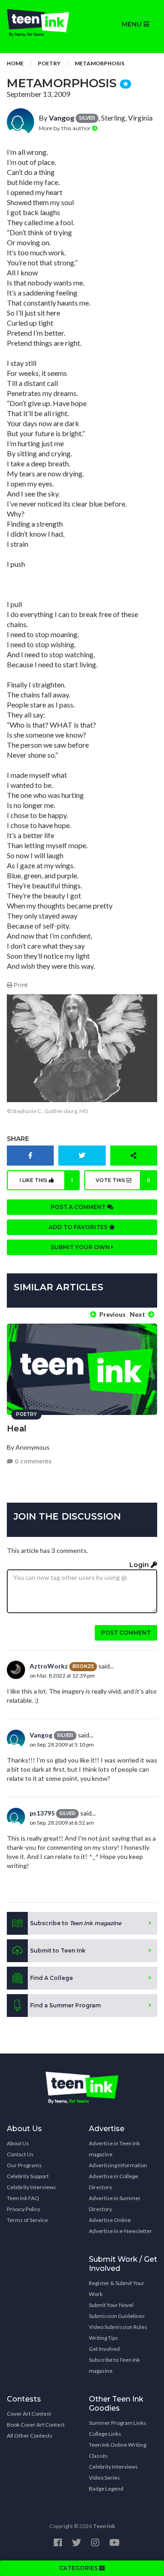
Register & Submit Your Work (117, 2288)
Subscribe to (76, 1923)
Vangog (61, 118)
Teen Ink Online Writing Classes (118, 2450)
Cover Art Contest (29, 2414)
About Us (18, 2143)
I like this (46, 1180)
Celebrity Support (28, 2176)
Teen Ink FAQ (23, 2198)
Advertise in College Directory (113, 2182)
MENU (133, 24)
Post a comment (79, 1207)
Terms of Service (27, 2220)
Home (15, 63)
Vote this (123, 1180)
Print (20, 985)
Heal (17, 1429)
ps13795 (42, 1813)
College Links (105, 2434)
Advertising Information (118, 2165)
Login (140, 1565)
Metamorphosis (100, 63)
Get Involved (104, 2349)
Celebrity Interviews (31, 2187)
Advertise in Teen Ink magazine (114, 2149)
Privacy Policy (23, 2209)
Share (18, 1139)
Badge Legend (106, 2489)
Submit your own (81, 1247)
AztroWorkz (49, 1666)
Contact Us (20, 2154)
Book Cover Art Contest (36, 2425)
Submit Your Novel (111, 2305)
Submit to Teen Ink (58, 1950)
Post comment (126, 1633)
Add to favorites (79, 1227)
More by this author (65, 128)
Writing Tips (103, 2338)
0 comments (32, 1461)
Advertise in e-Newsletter (120, 2231)
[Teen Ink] (41, 23)
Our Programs (24, 2165)
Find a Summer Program (65, 2005)
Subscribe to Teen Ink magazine (114, 2365)
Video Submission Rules (118, 2327)
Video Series (104, 2478)
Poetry (49, 63)
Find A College (51, 1978)
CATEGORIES (79, 2568)
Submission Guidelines (117, 2316)
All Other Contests (30, 2436)
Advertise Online (110, 2220)
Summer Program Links (118, 2423)
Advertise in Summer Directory (115, 2204)
